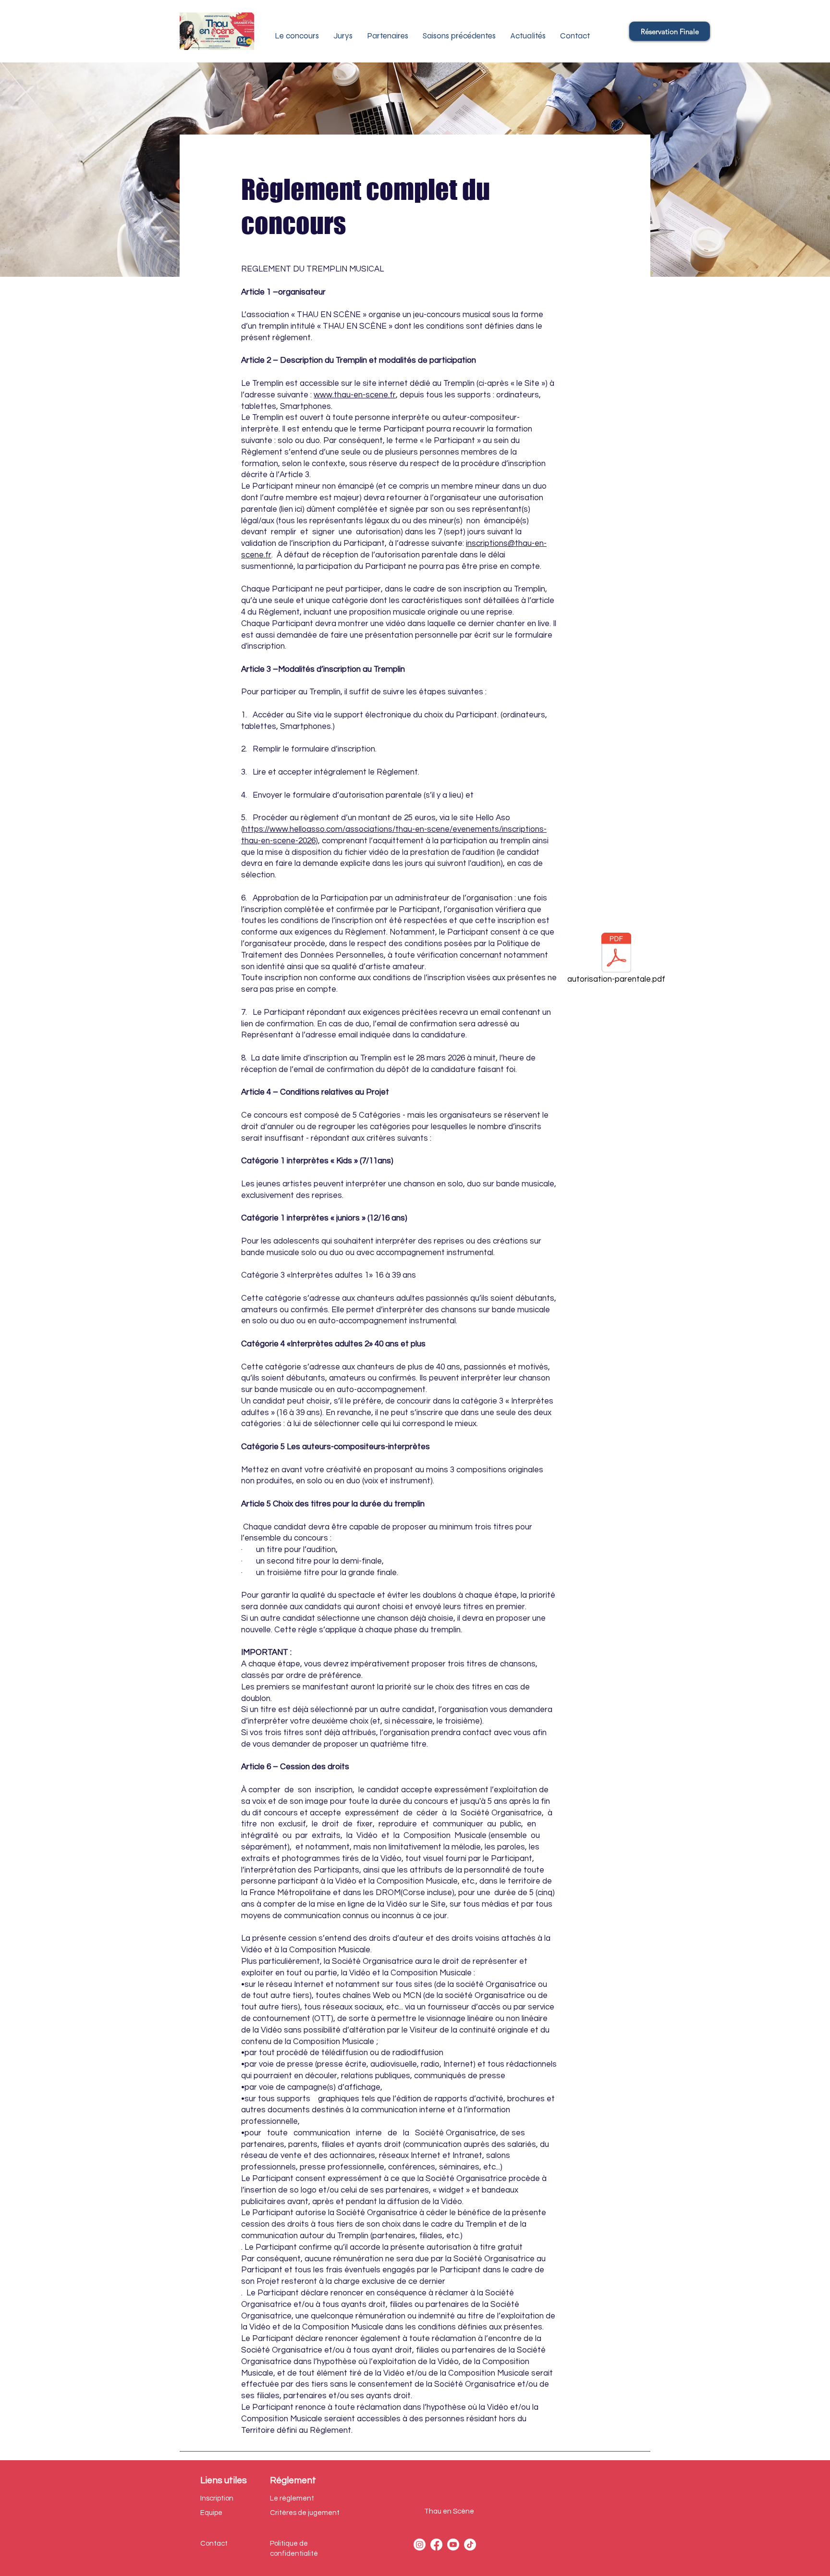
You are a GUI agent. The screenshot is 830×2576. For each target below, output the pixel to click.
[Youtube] (453, 2545)
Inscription (217, 2498)
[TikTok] (470, 2545)
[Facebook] (436, 2545)
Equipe (211, 2513)
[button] (343, 36)
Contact (214, 2544)
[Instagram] (420, 2545)
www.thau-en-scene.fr (355, 395)
